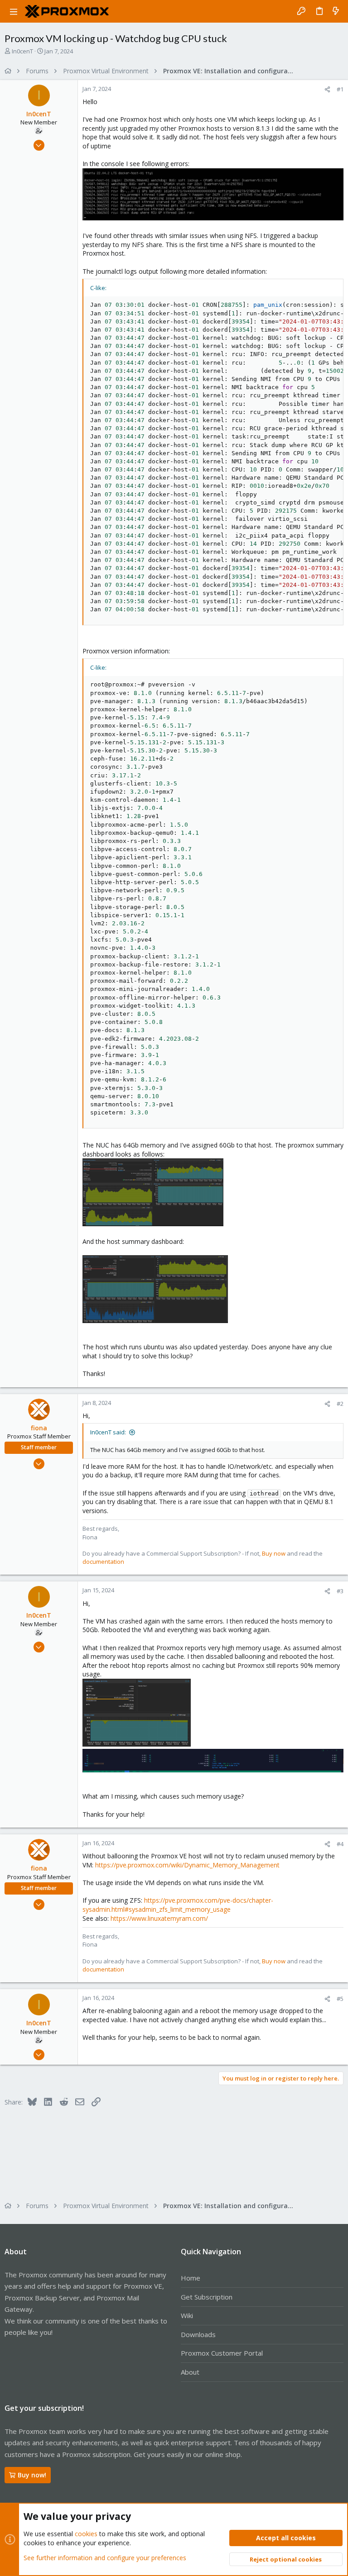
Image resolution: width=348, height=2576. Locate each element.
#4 (340, 1844)
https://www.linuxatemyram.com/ (159, 1918)
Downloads (198, 2334)
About (190, 2372)
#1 (340, 89)
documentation (103, 1562)
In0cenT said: (108, 1432)
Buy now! (32, 2475)
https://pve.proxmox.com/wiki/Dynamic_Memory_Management (187, 1865)
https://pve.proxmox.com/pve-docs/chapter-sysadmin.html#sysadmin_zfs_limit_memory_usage (178, 1905)
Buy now (274, 1553)
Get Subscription (207, 2297)
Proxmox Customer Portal (222, 2353)
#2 (340, 1404)
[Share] (327, 89)
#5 (340, 1999)
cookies (86, 2534)
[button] (14, 11)
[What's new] (336, 11)
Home (191, 2278)
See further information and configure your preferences (105, 2558)
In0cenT (22, 51)
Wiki (187, 2315)
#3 (340, 1591)
